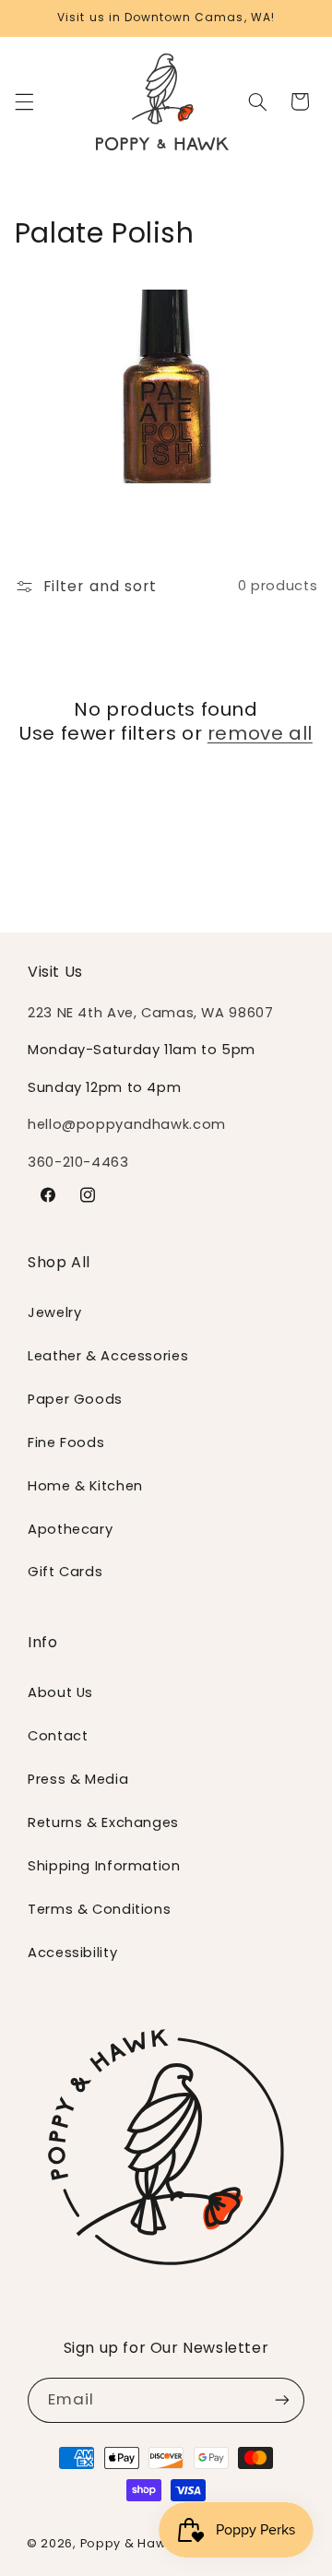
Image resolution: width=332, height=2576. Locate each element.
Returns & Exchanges (103, 1822)
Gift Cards (65, 1572)
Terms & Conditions (99, 1909)
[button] (24, 101)
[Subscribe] (282, 2400)
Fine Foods (66, 1442)
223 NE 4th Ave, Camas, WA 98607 (151, 1013)
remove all (260, 733)
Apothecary (70, 1529)
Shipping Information (104, 1866)
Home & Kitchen (85, 1486)
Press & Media (78, 1779)
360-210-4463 (78, 1162)
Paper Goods (75, 1399)
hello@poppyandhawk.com (127, 1124)
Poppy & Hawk (126, 2543)
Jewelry (54, 1312)
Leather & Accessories (108, 1356)
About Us (60, 1692)
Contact (58, 1736)
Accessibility (72, 1953)
